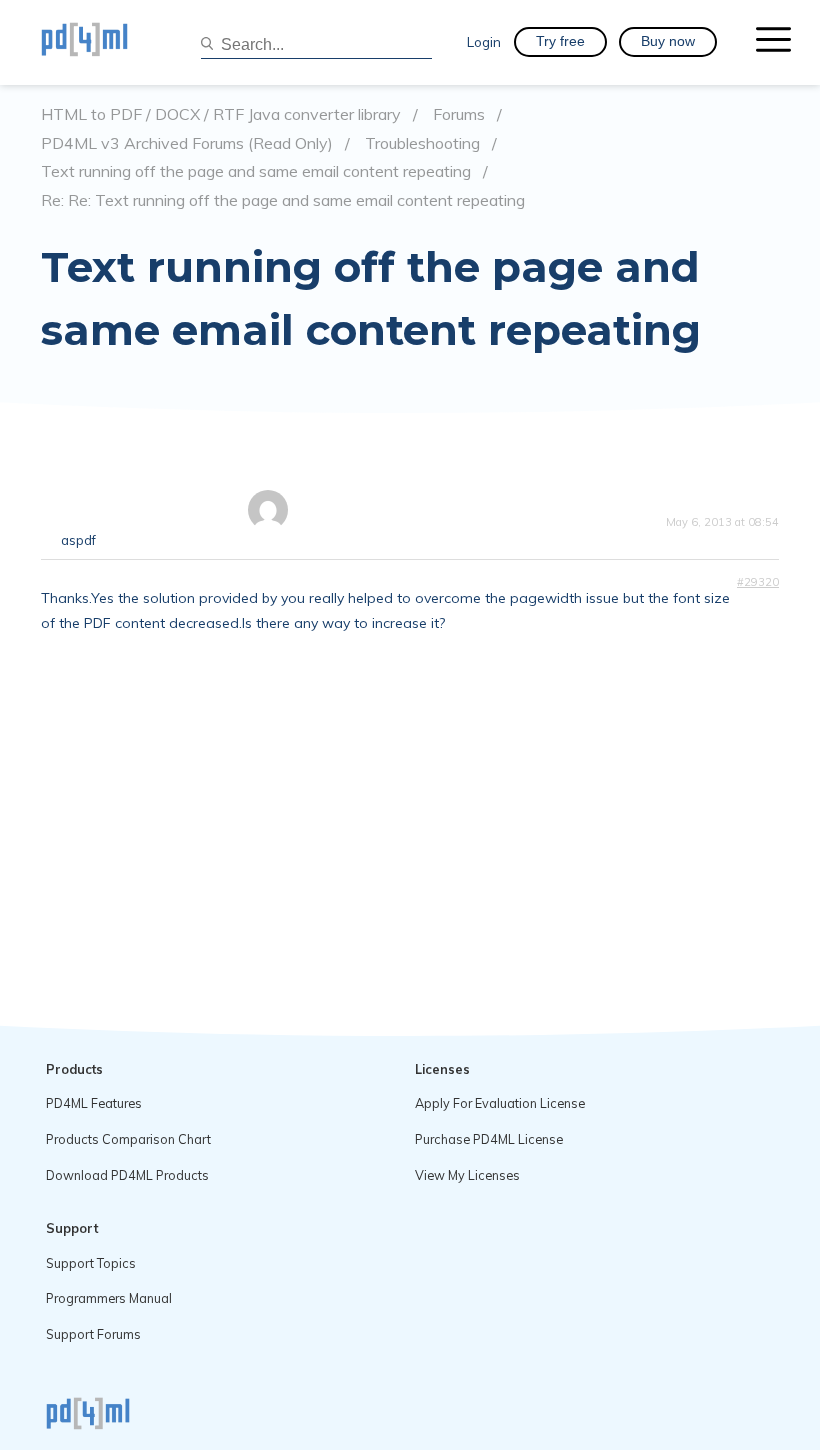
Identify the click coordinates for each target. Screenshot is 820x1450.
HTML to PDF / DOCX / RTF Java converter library (221, 114)
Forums (459, 114)
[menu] (773, 42)
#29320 (758, 582)
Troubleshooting (422, 143)
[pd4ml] (106, 42)
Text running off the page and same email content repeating (256, 171)
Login (484, 41)
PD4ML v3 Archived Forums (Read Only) (187, 143)
